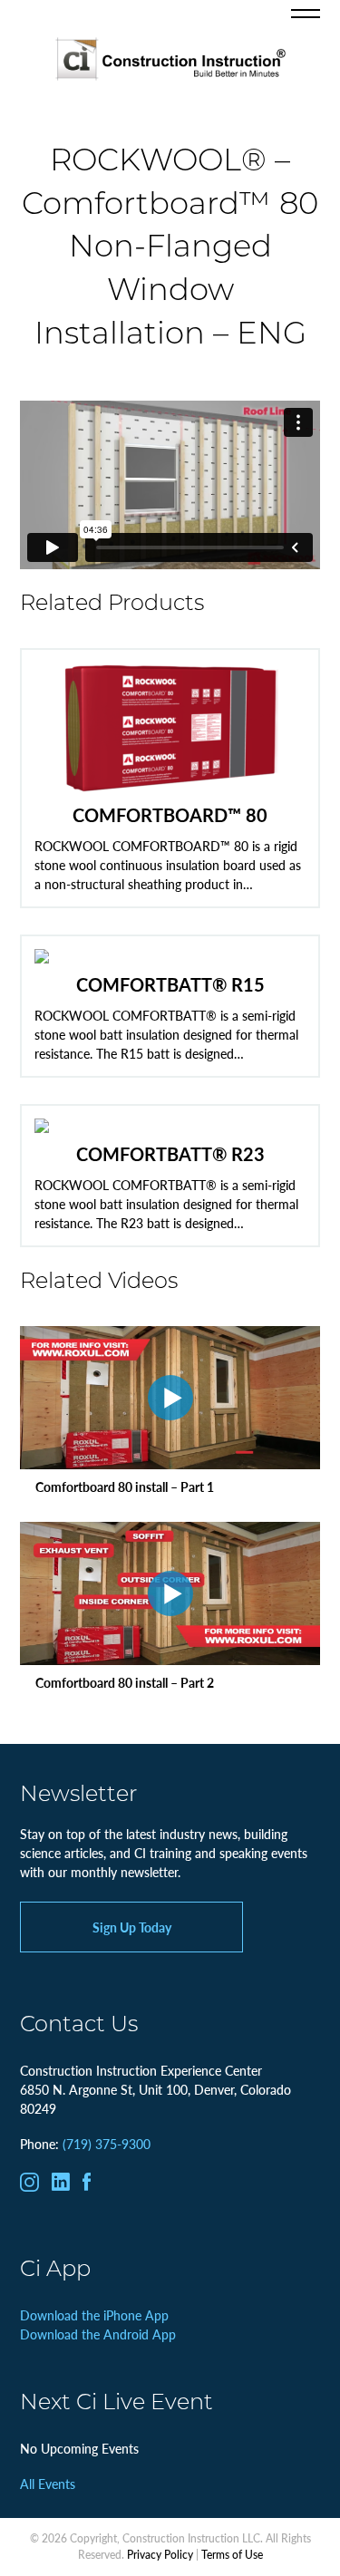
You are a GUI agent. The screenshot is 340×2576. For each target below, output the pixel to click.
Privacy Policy (160, 2555)
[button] (306, 14)
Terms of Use (232, 2555)
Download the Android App (98, 2334)
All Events (48, 2484)
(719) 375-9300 (107, 2144)
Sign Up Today (132, 1927)
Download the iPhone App (94, 2315)
